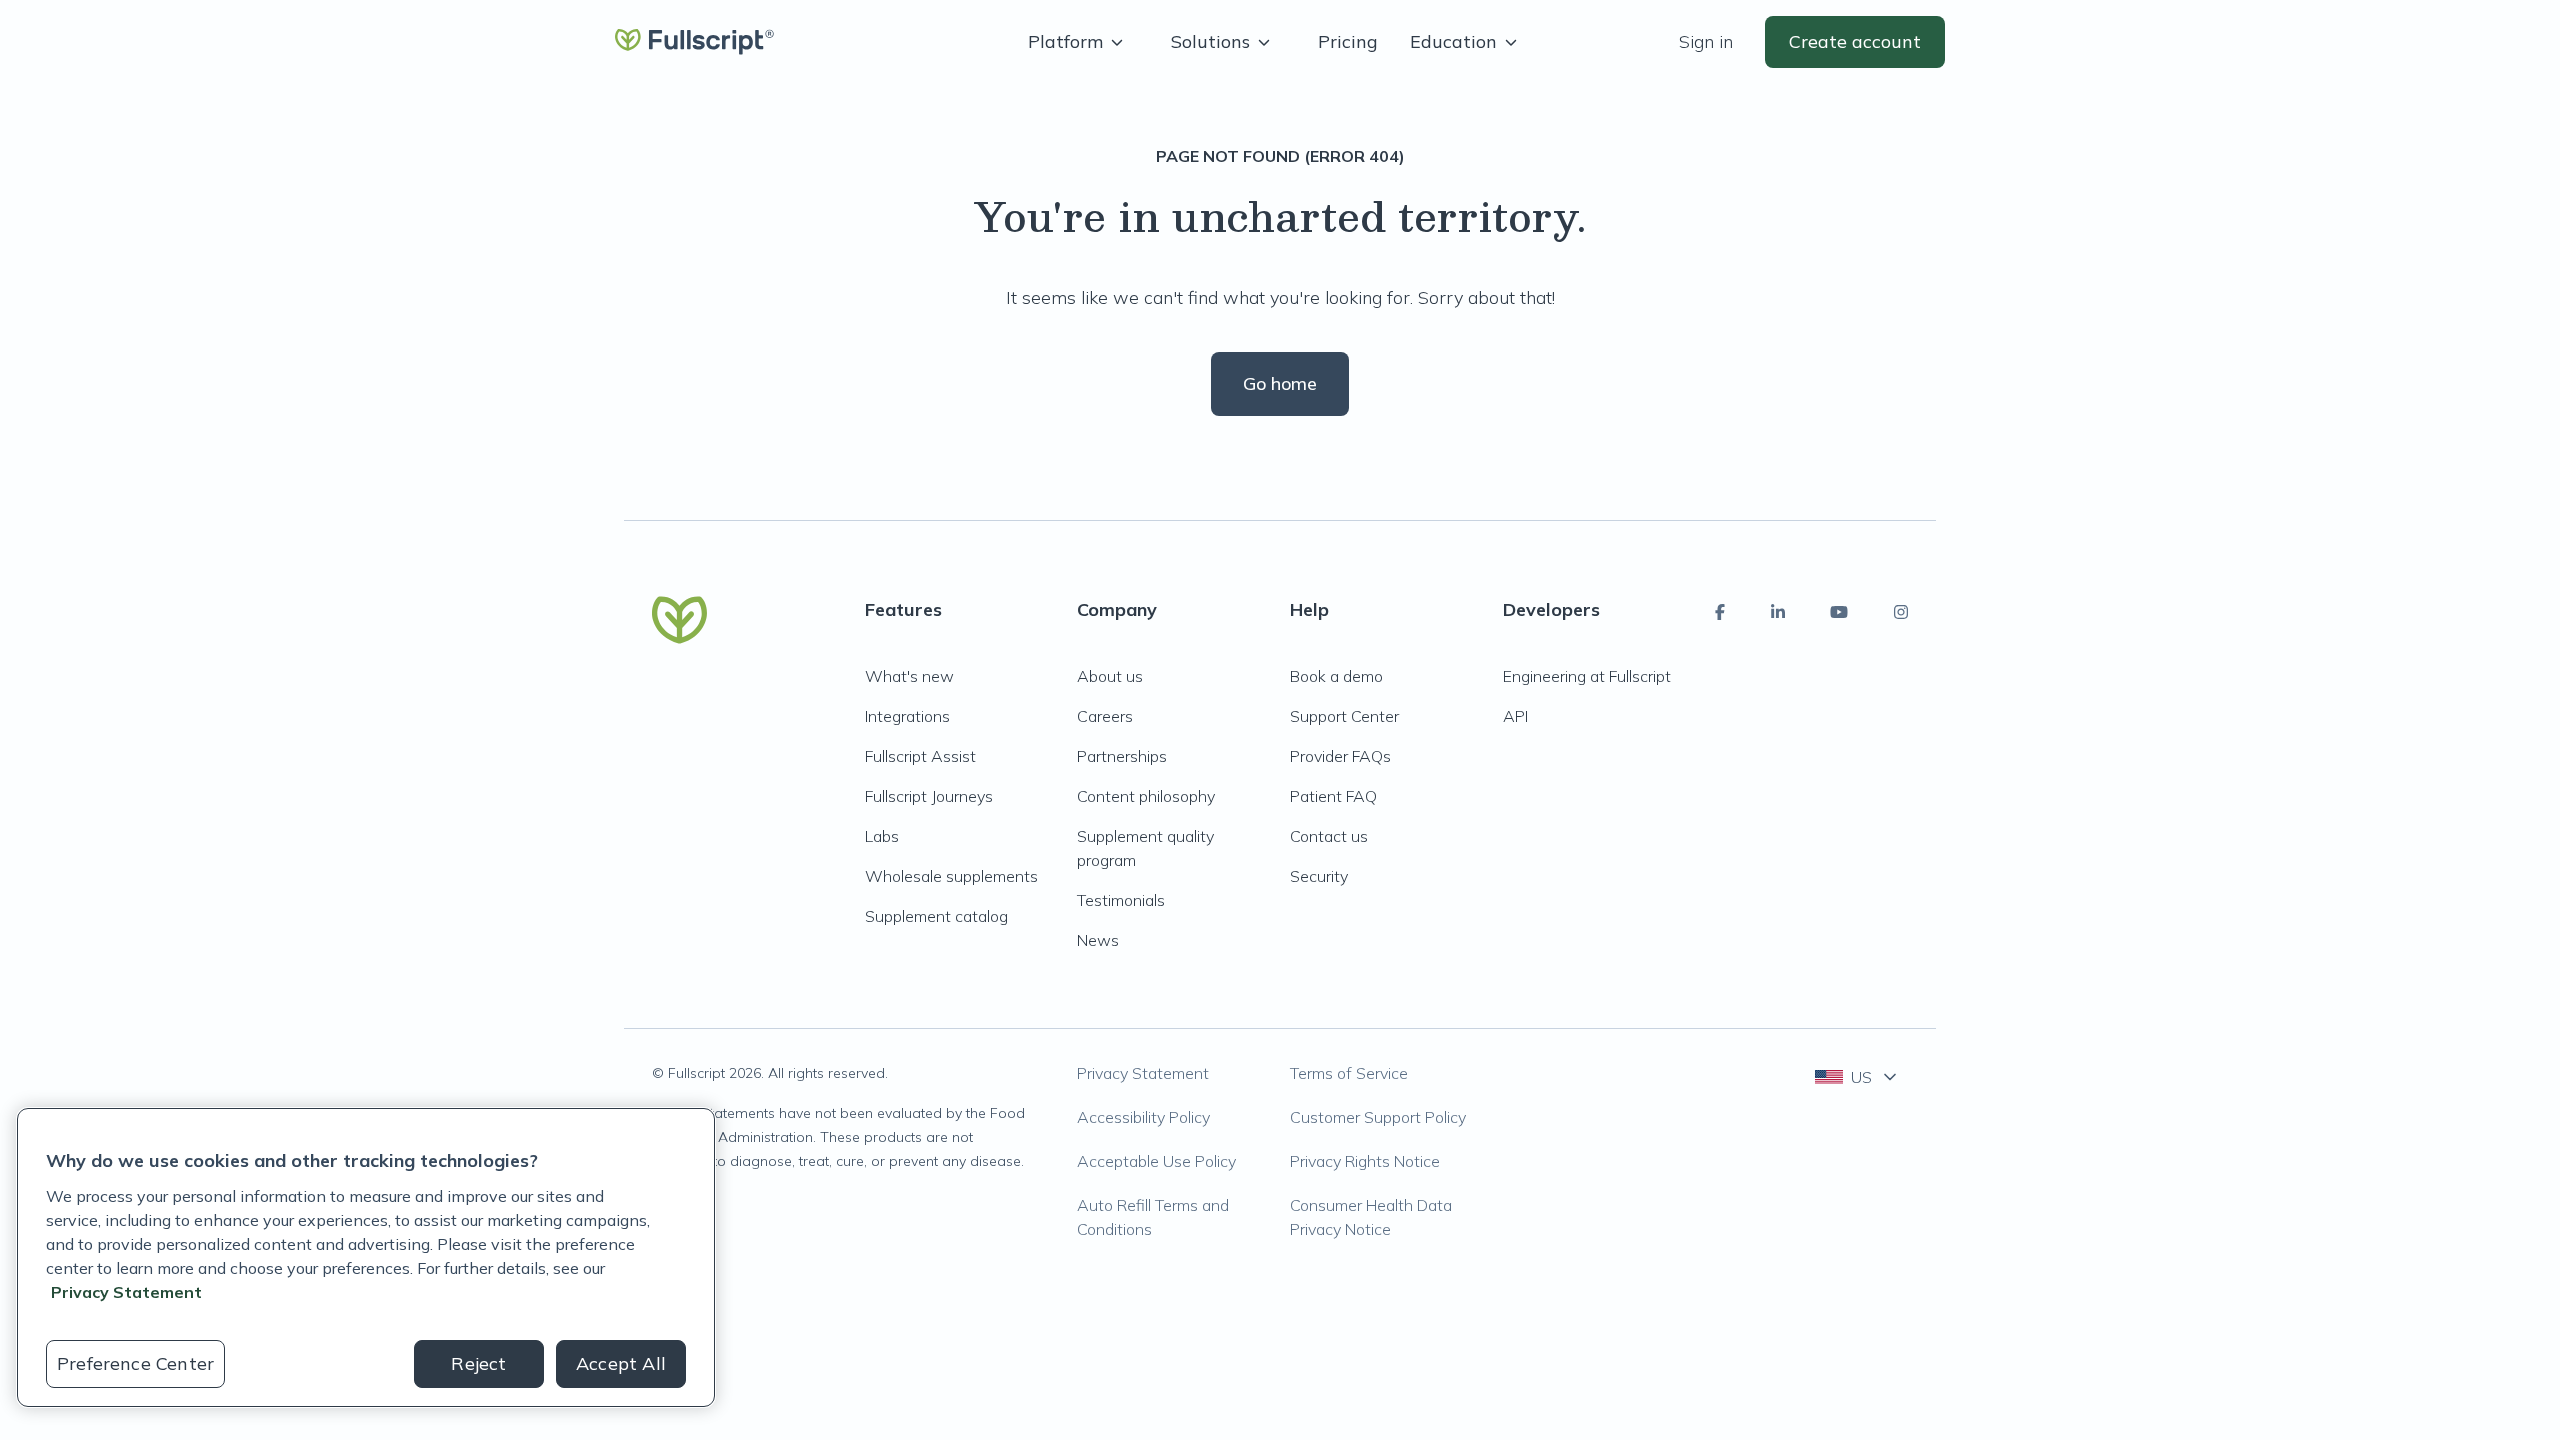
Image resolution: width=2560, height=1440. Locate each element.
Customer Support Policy (1378, 1117)
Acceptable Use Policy (1156, 1161)
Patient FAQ (1333, 796)
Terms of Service (1349, 1073)
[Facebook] (1720, 612)
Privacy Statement (1143, 1073)
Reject (478, 1363)
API (1515, 716)
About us (1110, 676)
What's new (909, 676)
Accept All (621, 1363)
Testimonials (1121, 900)
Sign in (1706, 41)
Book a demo (1336, 676)
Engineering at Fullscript (1587, 676)
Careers (1105, 716)
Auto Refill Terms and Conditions (1153, 1217)
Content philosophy (1146, 796)
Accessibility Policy (1143, 1117)
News (1098, 940)
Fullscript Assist (920, 756)
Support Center (1344, 716)
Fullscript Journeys (929, 796)
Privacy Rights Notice (1365, 1161)
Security (1319, 876)
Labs (882, 836)
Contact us (1329, 836)
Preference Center (135, 1363)
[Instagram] (1901, 612)
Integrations (907, 716)
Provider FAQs (1340, 756)
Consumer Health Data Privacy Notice (1371, 1217)
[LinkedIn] (1778, 612)
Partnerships (1122, 756)
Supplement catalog (936, 916)
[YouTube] (1839, 612)
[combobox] (1857, 1077)
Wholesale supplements (951, 876)
